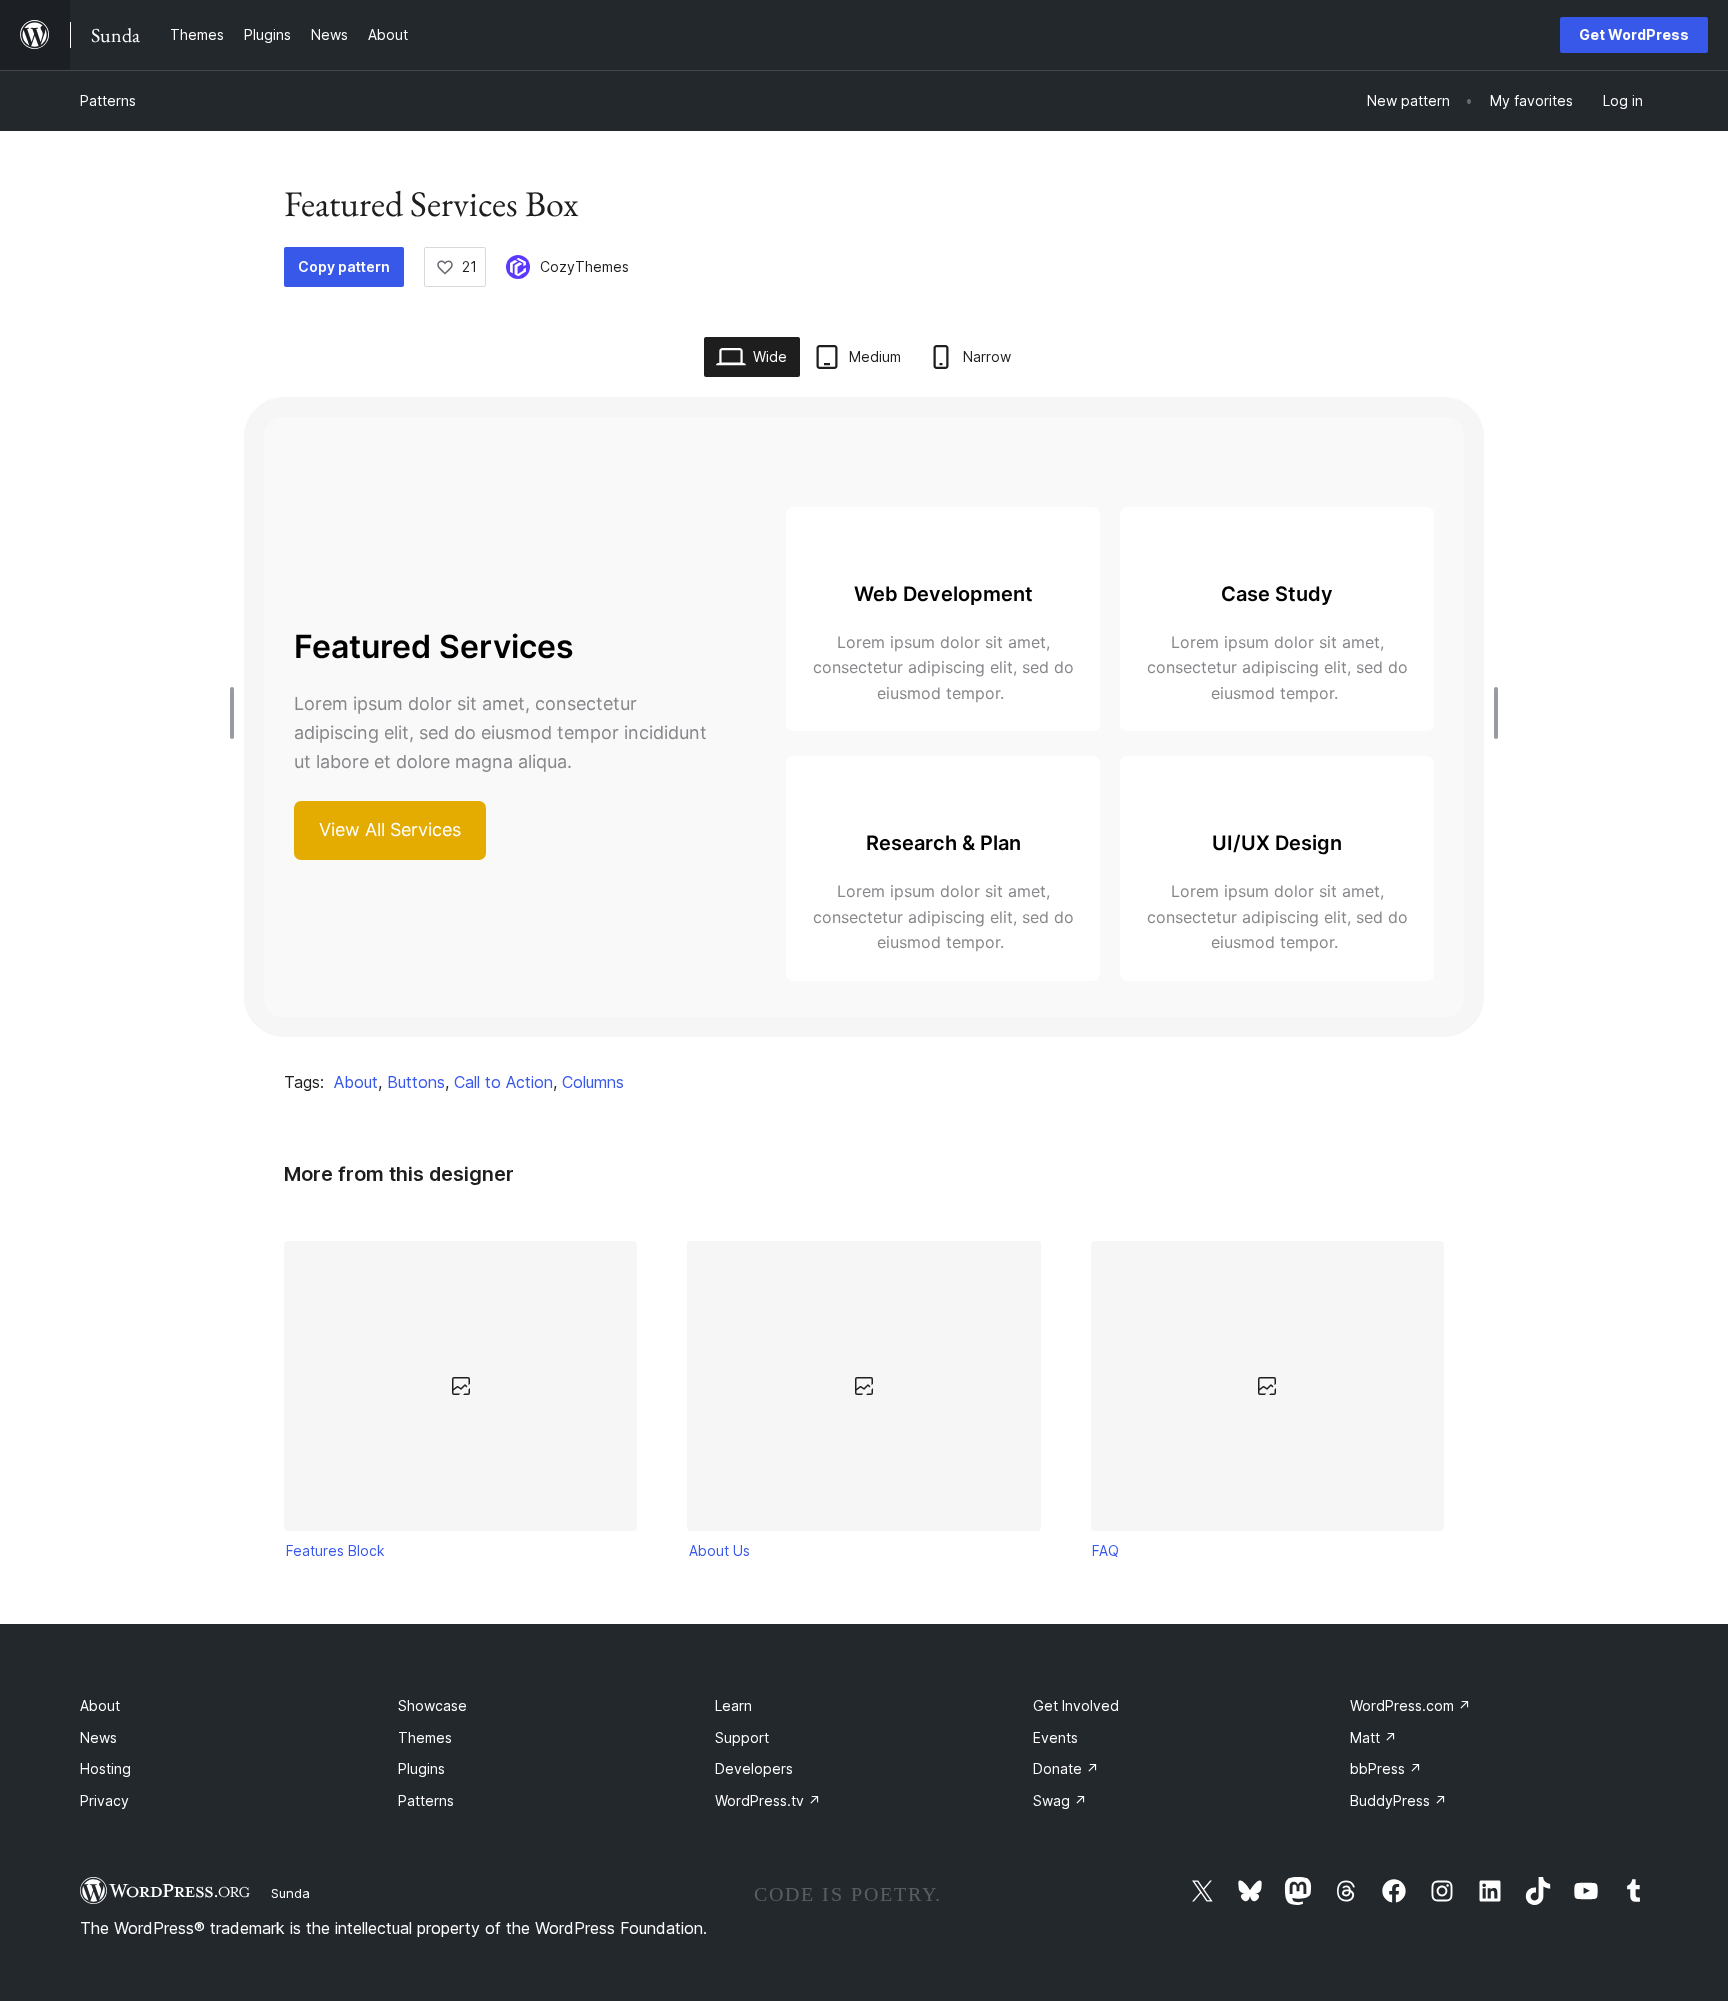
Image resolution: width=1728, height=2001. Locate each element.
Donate (1066, 1768)
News (98, 1737)
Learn (733, 1705)
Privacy (104, 1800)
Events (1055, 1737)
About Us (719, 1550)
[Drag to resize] (237, 713)
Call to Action (503, 1082)
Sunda (290, 1893)
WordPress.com (1410, 1705)
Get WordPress (1634, 34)
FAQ (1105, 1550)
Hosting (105, 1768)
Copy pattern (344, 266)
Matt (1373, 1737)
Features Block (335, 1550)
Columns (593, 1082)
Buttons (416, 1082)
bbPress (1386, 1768)
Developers (754, 1768)
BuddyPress (1398, 1800)
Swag (1060, 1800)
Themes (425, 1737)
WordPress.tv (768, 1800)
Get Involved (1076, 1705)
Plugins (421, 1768)
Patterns (108, 100)
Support (742, 1737)
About (356, 1082)
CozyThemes (584, 266)
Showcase (432, 1705)
